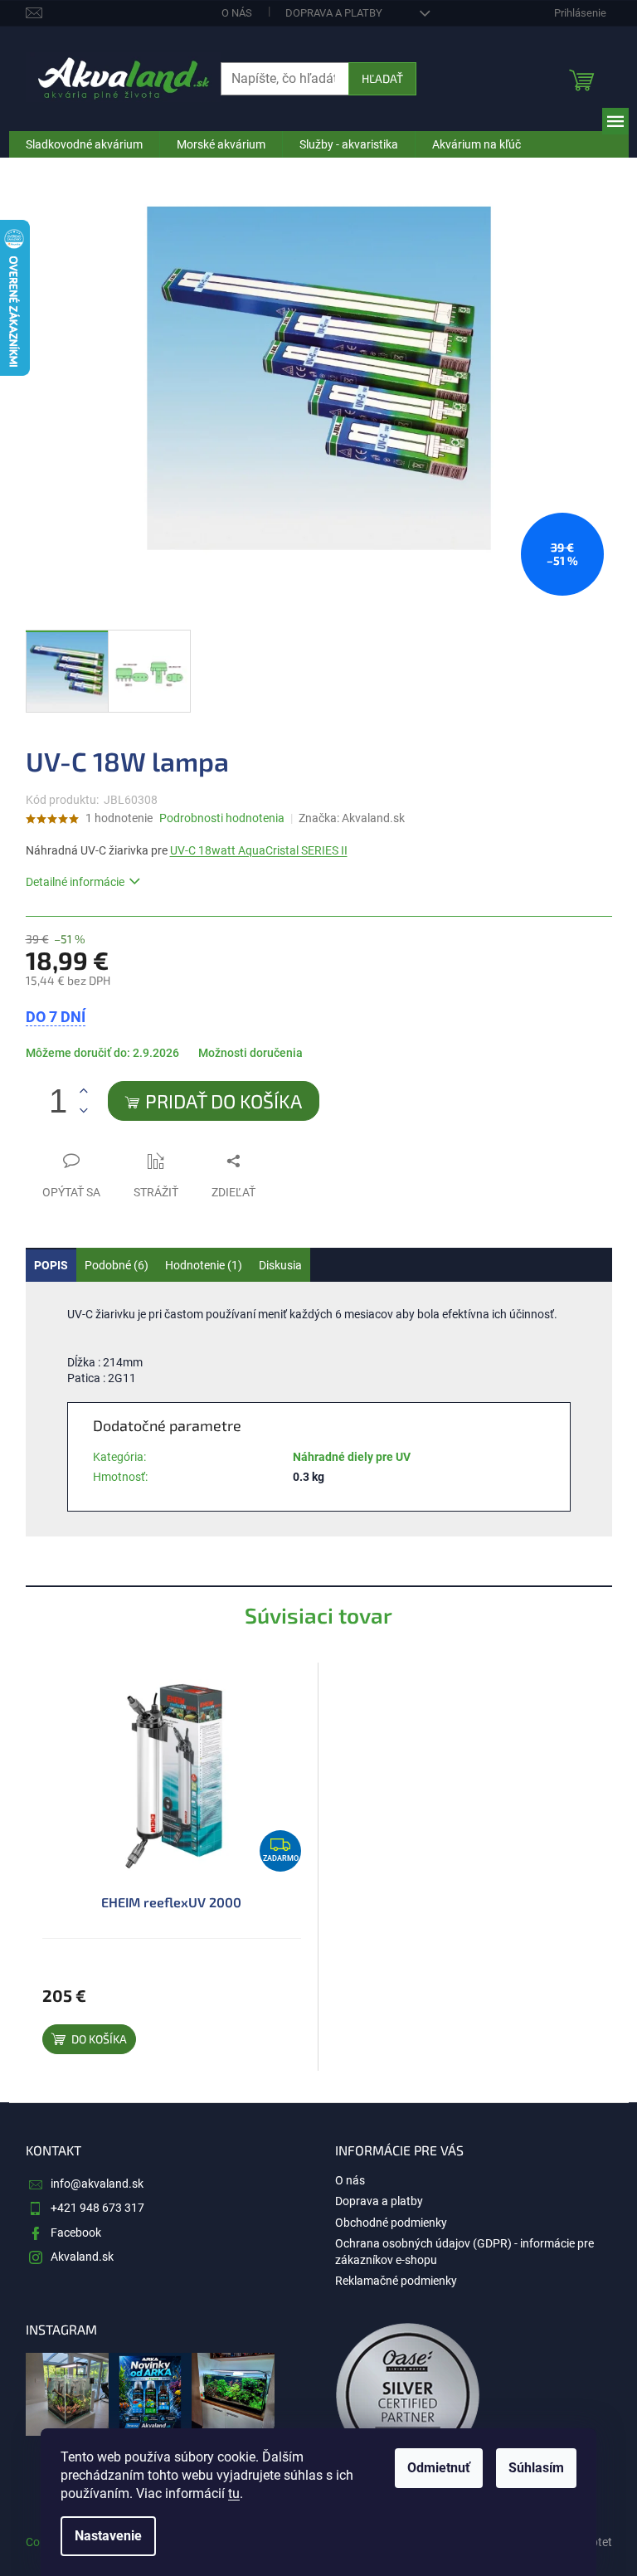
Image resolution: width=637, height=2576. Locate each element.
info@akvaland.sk (97, 2184)
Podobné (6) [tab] (117, 1265)
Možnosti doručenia (250, 1053)
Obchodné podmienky (391, 2223)
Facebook (76, 2233)
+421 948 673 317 (97, 2208)
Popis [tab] (51, 1265)
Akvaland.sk (82, 2257)
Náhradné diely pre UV (352, 1457)
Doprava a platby (334, 13)
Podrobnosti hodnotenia (222, 818)
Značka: (352, 818)
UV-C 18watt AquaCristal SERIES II (259, 850)
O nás (237, 13)
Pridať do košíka (224, 1101)
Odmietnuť (439, 2468)
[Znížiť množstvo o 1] (84, 1110)
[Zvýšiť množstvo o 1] (84, 1091)
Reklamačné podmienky (396, 2281)
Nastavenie (108, 2536)
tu (234, 2493)
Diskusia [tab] (280, 1265)
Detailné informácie (75, 882)
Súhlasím (536, 2468)
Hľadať (382, 78)
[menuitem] (84, 144)
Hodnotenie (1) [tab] (204, 1265)
